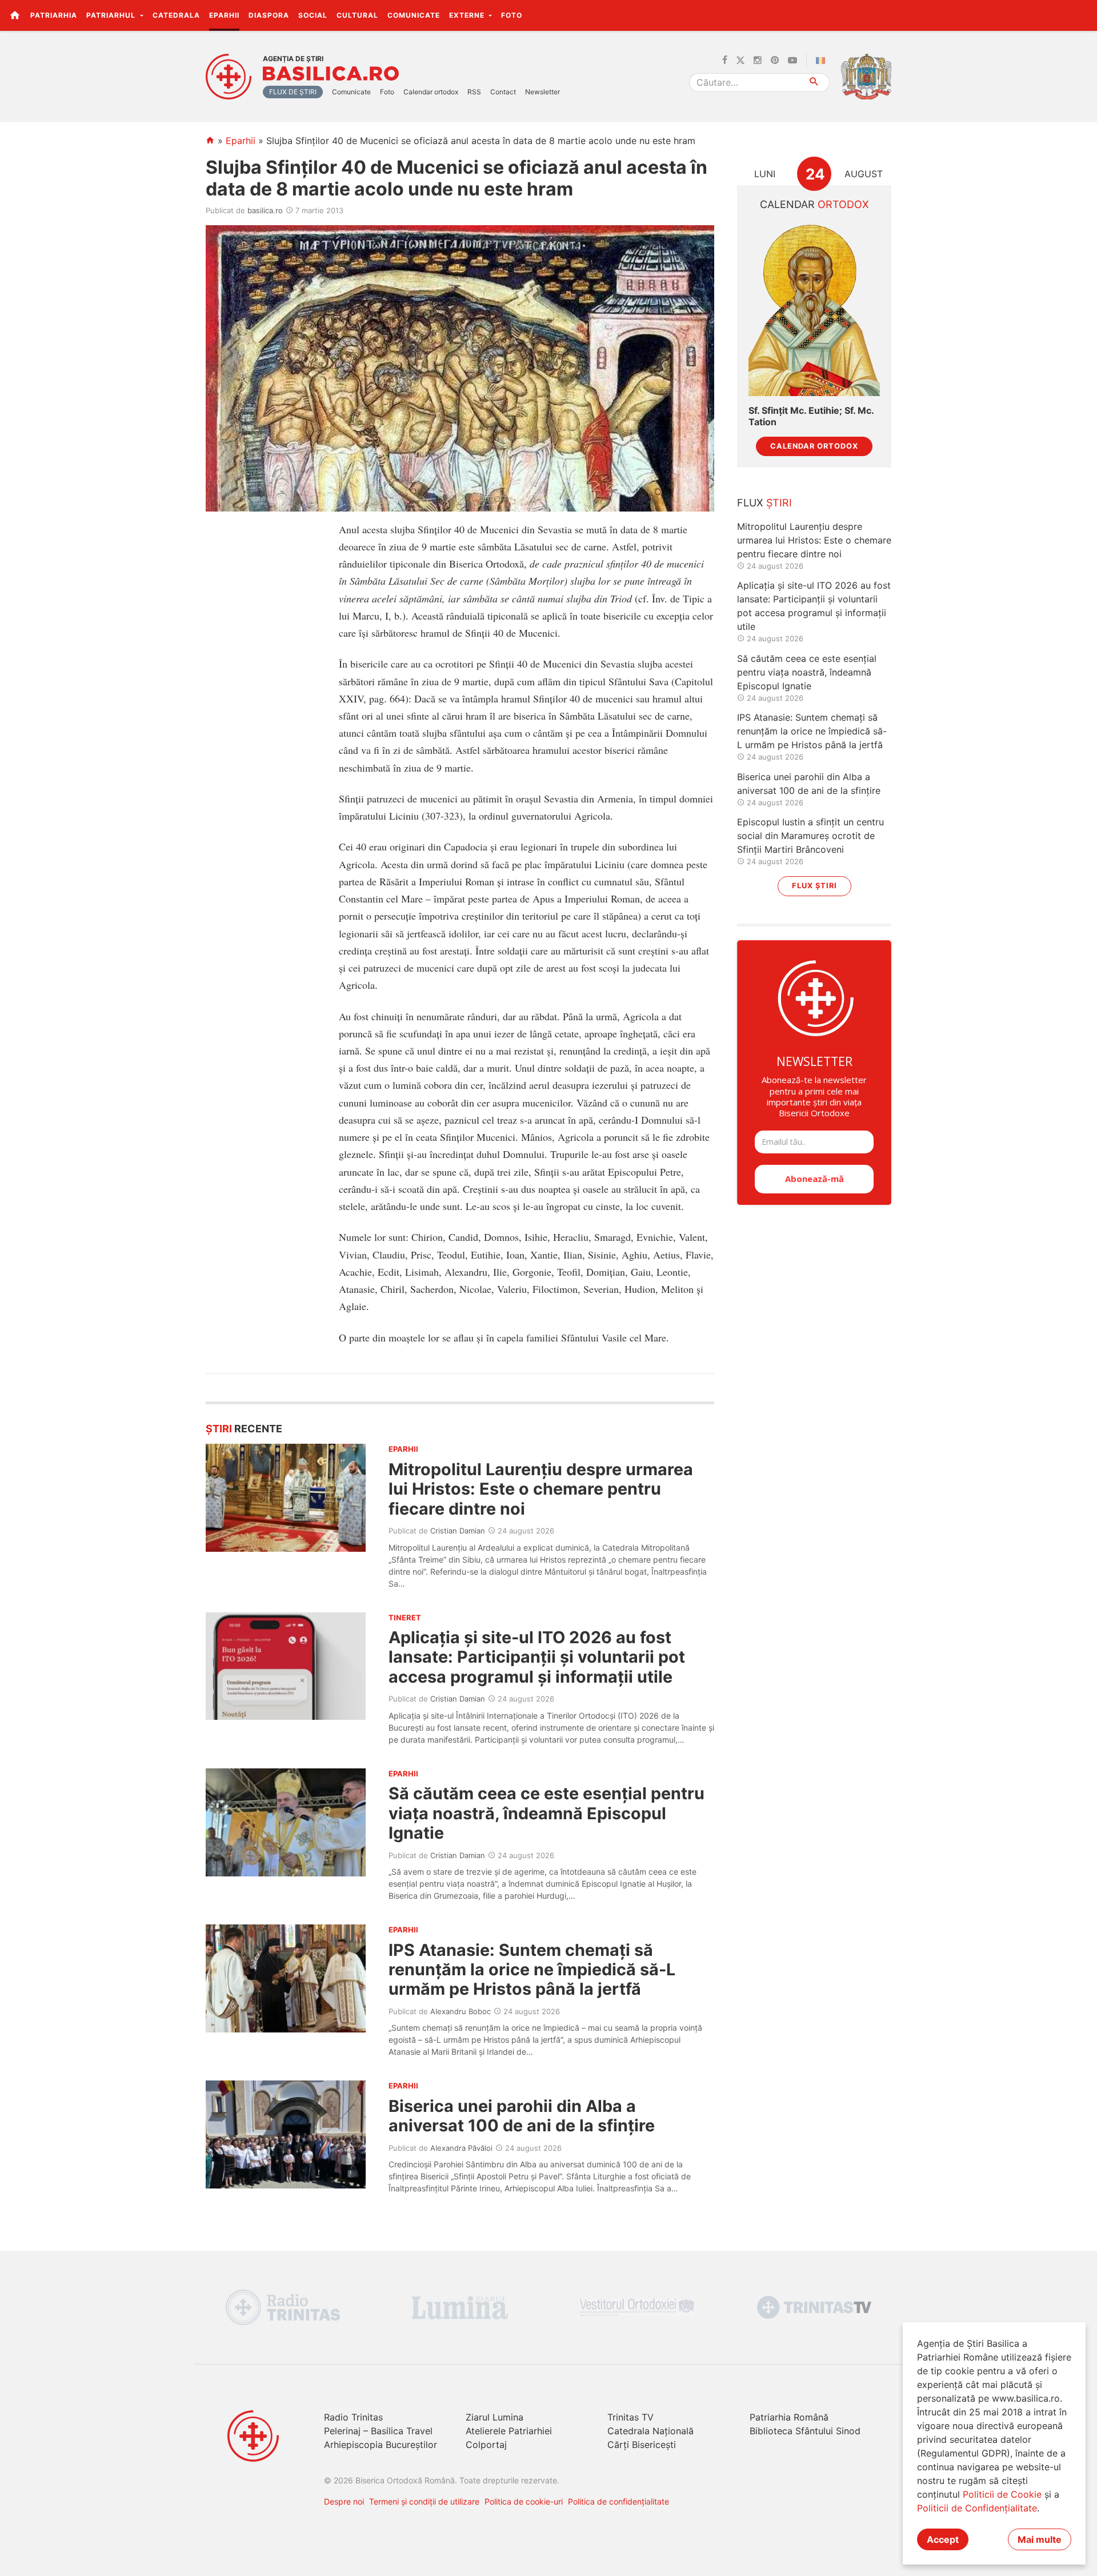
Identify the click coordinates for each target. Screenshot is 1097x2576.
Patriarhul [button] (112, 15)
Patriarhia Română (789, 2417)
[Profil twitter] (740, 61)
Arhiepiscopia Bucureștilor (381, 2445)
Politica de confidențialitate (618, 2501)
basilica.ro (265, 210)
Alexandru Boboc (461, 2011)
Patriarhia (54, 15)
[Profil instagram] (758, 61)
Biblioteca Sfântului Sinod (805, 2431)
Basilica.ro (331, 74)
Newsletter (543, 92)
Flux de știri (293, 92)
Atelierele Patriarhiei (509, 2431)
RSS (474, 92)
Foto (512, 15)
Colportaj (486, 2445)
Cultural (357, 15)
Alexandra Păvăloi (461, 2148)
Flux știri (814, 886)
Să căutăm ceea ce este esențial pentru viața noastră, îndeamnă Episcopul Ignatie (547, 1813)
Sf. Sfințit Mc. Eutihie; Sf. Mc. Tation (811, 416)
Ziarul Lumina (495, 2417)
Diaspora (269, 15)
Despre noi (344, 2501)
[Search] (814, 83)
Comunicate (414, 15)
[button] (1082, 15)
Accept (943, 2539)
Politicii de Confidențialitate (977, 2508)
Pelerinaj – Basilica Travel (378, 2431)
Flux (764, 503)
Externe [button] (468, 15)
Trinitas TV (630, 2417)
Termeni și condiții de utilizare (424, 2501)
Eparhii (224, 15)
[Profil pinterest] (775, 61)
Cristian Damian (458, 1531)
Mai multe (1040, 2539)
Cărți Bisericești (642, 2445)
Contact (503, 92)
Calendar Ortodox (814, 446)
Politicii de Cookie (1002, 2494)
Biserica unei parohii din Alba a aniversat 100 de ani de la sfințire (522, 2116)
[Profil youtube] (792, 61)
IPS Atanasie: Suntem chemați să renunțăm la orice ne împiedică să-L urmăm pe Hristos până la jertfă (532, 1970)
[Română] (823, 61)
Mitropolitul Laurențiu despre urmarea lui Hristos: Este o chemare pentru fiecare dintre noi (541, 1489)
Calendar (814, 204)
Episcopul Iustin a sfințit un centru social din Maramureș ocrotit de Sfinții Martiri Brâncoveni (810, 836)
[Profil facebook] (725, 61)
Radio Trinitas (353, 2417)
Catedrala (176, 15)
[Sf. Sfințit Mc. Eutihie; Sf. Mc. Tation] (814, 309)
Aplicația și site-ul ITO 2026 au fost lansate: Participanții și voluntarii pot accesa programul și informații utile (537, 1657)
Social (313, 15)
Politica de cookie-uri (524, 2501)
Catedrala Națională (650, 2431)
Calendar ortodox (431, 92)
